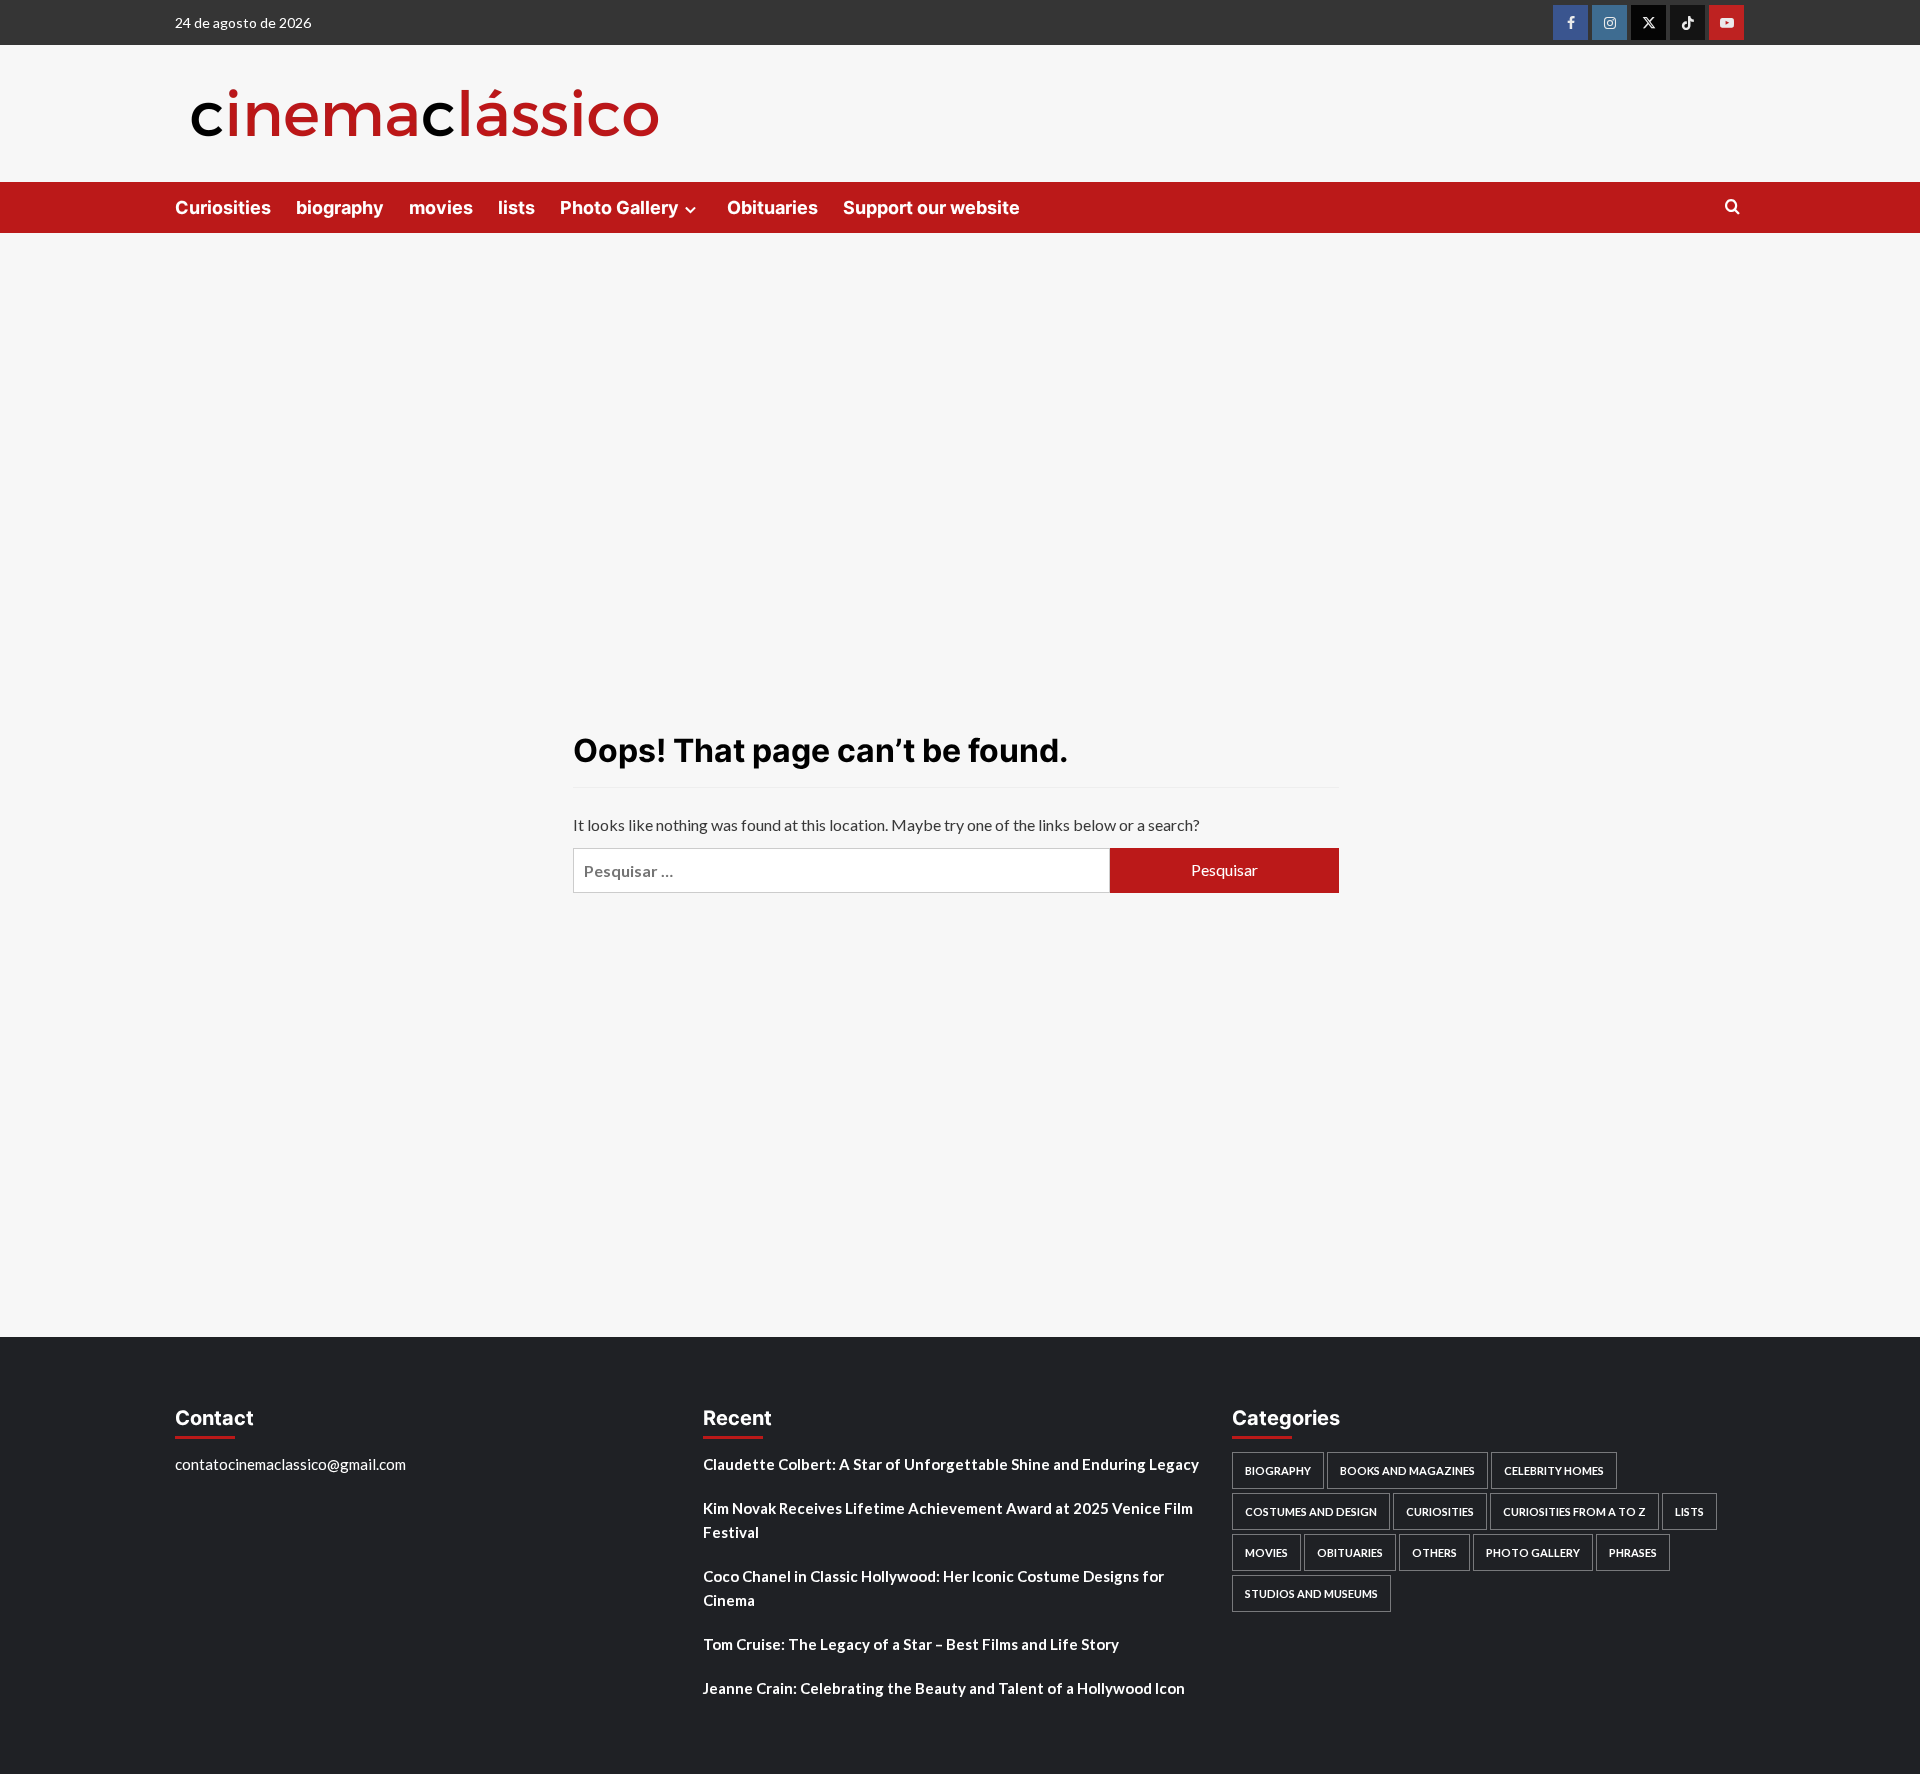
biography (340, 207)
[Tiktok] (1687, 22)
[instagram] (1609, 22)
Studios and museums (1311, 1593)
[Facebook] (1570, 22)
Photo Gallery (619, 207)
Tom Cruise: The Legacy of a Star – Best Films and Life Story (911, 1644)
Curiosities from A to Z (1574, 1511)
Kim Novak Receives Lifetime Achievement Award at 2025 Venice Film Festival (948, 1520)
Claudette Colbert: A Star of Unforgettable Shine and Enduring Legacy (951, 1464)
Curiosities (223, 207)
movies (441, 207)
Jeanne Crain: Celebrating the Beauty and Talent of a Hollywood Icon (944, 1688)
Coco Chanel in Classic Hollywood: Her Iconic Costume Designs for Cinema (933, 1588)
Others (1434, 1552)
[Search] (1732, 207)
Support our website (931, 207)
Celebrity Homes (1554, 1470)
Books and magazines (1407, 1470)
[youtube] (1726, 22)
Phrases (1633, 1552)
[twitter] (1648, 22)
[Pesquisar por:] (841, 870)
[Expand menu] (690, 209)
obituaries (1350, 1552)
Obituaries (772, 207)
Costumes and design (1311, 1511)
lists (516, 207)
